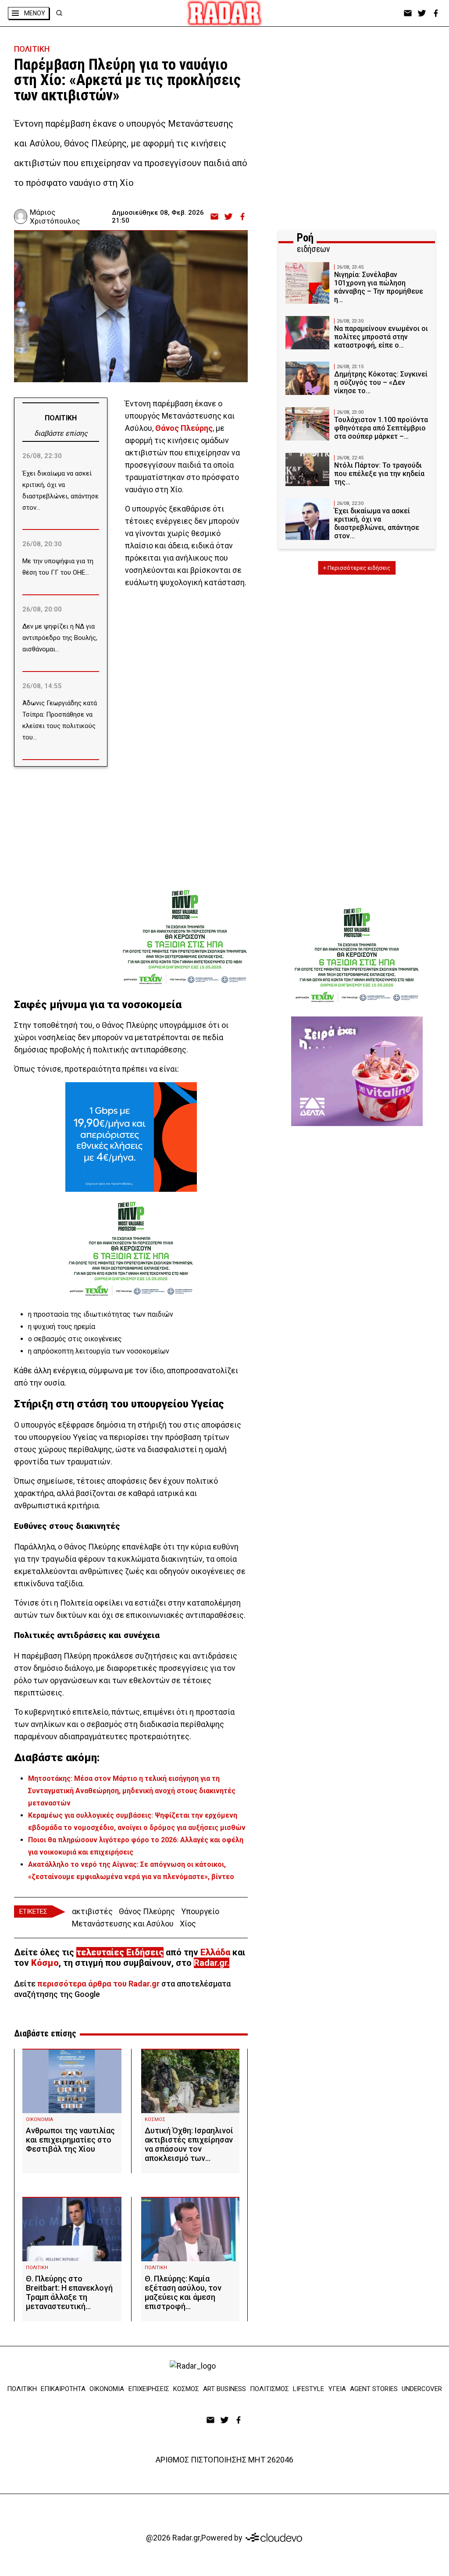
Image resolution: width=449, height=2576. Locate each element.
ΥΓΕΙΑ (337, 2389)
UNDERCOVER (422, 2389)
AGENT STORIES (374, 2389)
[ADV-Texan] (185, 935)
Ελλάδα (215, 1952)
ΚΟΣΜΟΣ (155, 2119)
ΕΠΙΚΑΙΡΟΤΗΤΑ (63, 2389)
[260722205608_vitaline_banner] (357, 1071)
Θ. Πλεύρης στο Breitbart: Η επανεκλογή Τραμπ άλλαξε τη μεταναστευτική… (69, 2292)
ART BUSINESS (224, 2389)
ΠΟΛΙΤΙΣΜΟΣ (269, 2389)
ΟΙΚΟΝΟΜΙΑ (39, 2119)
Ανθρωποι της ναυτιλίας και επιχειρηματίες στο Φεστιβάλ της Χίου (70, 2140)
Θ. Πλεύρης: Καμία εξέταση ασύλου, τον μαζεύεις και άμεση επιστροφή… (183, 2292)
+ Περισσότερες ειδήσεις (357, 568)
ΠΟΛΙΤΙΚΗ (32, 49)
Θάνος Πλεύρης (147, 1911)
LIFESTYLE (308, 2389)
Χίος (188, 1924)
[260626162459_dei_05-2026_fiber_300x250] (131, 1137)
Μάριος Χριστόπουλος (55, 217)
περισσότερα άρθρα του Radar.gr (98, 1984)
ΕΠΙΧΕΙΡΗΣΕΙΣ (149, 2389)
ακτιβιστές (92, 1911)
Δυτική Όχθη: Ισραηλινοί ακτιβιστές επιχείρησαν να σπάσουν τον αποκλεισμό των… (189, 2144)
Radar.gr (210, 1963)
